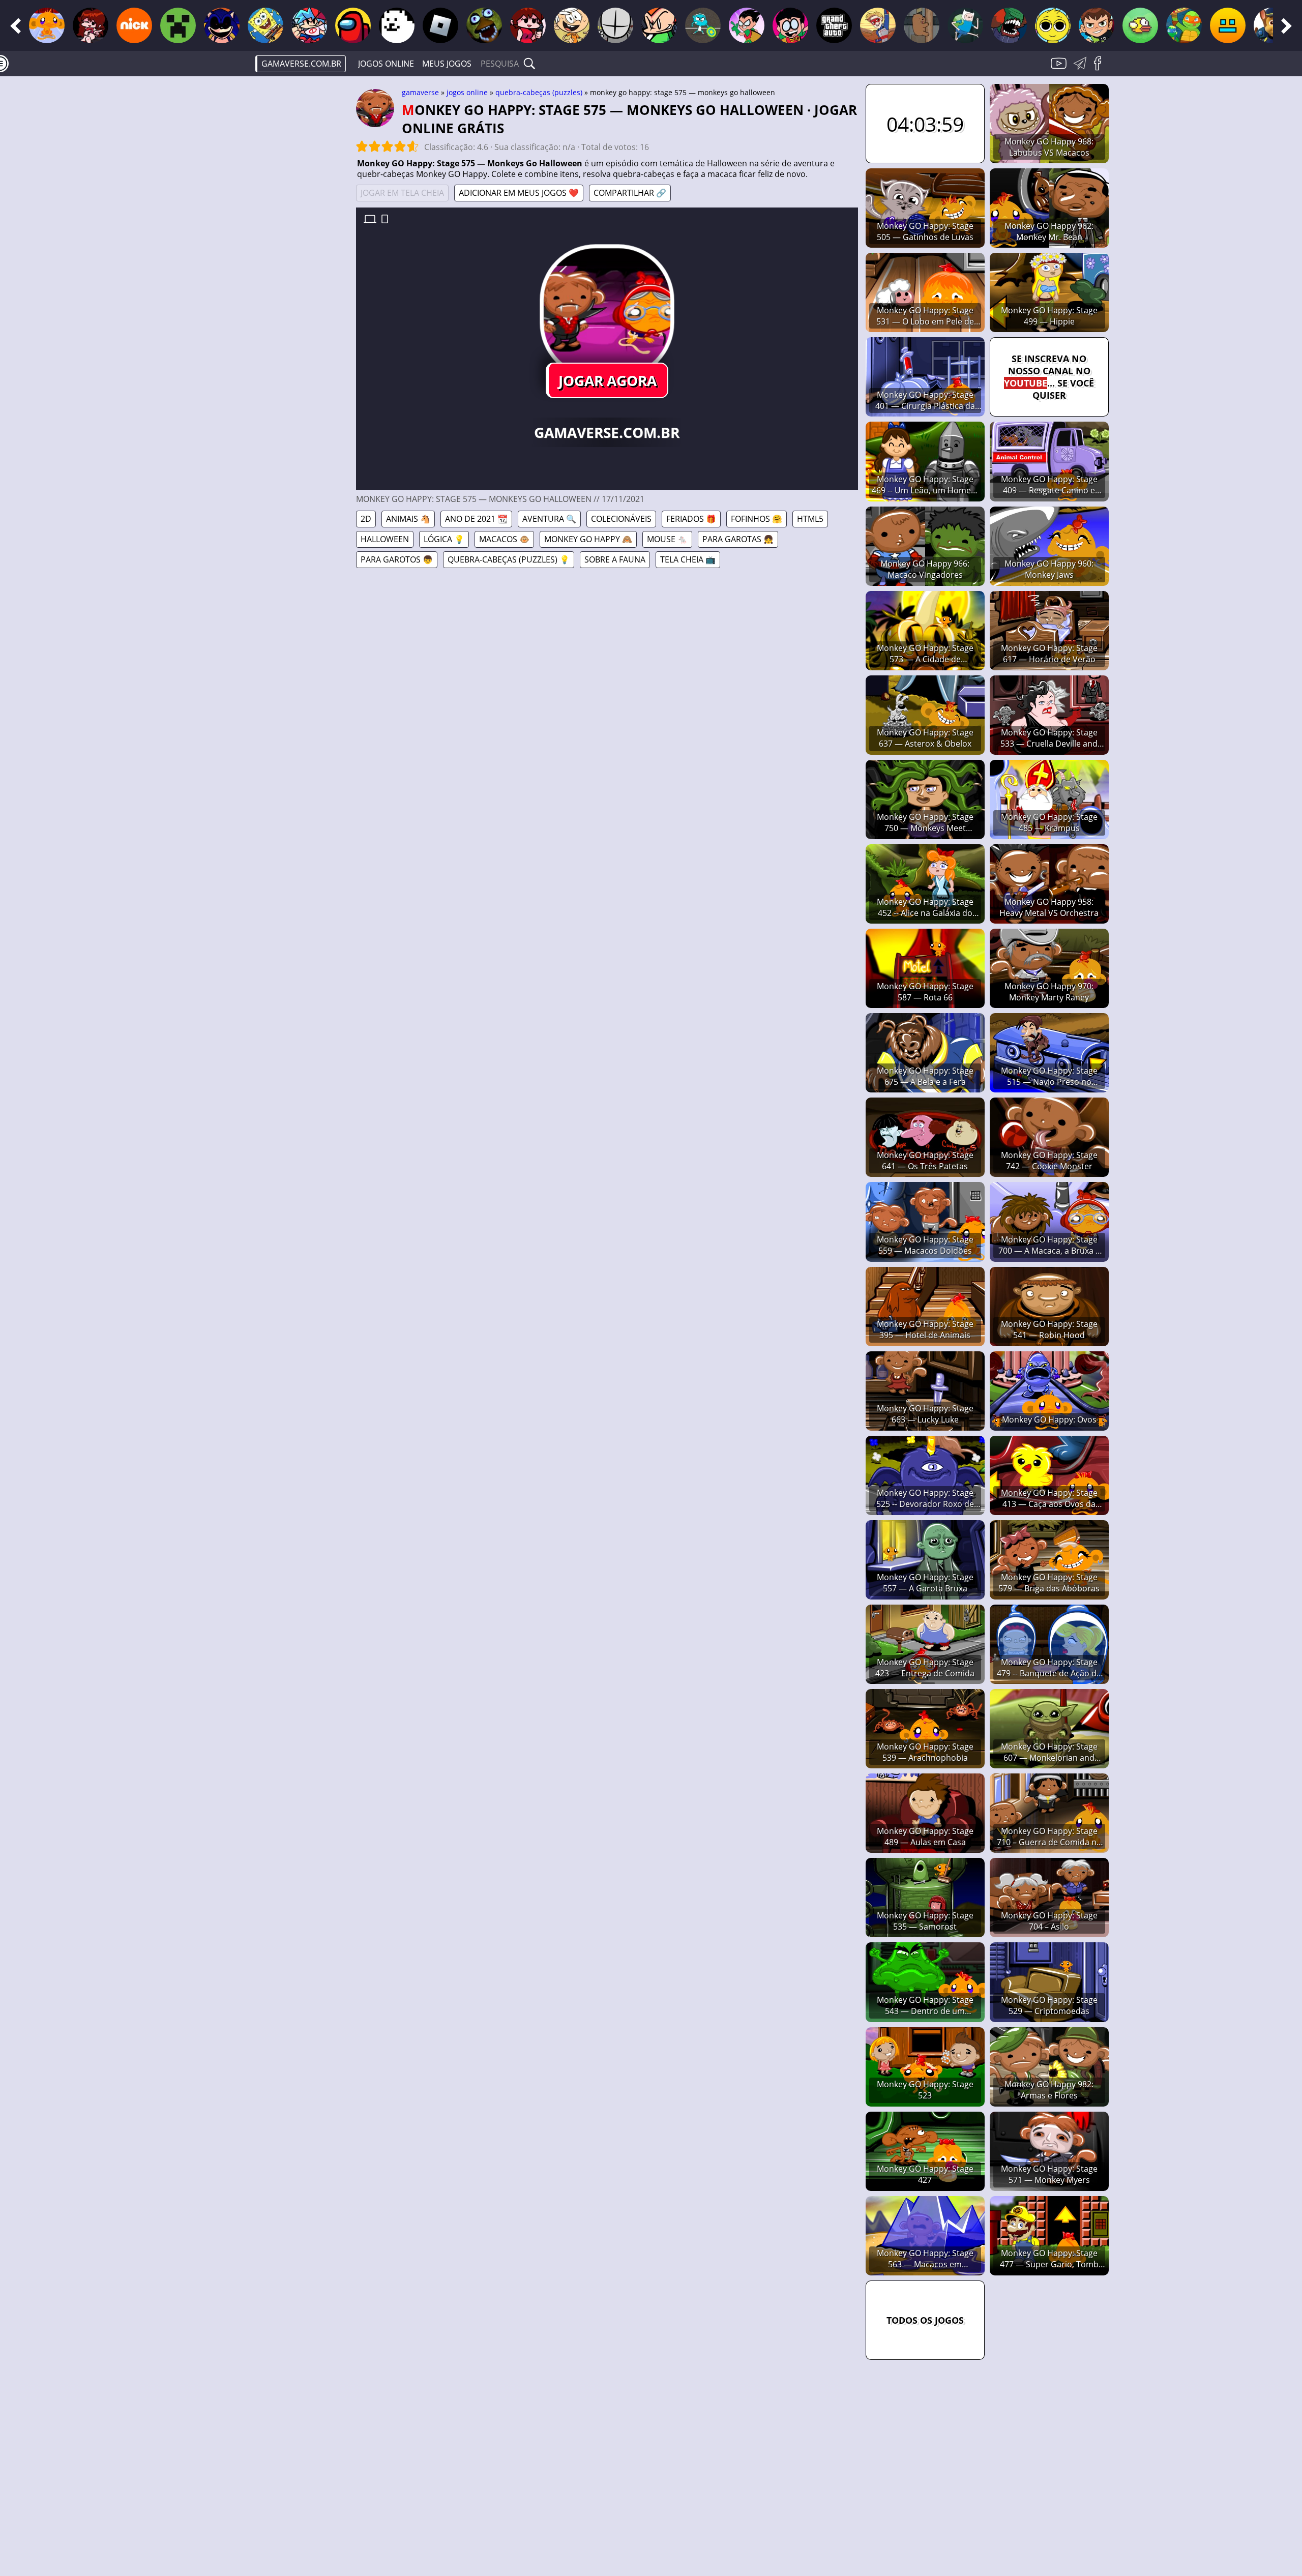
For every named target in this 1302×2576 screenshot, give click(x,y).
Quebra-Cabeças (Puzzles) (539, 92)
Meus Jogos (447, 64)
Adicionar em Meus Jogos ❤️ (519, 193)
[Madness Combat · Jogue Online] (615, 25)
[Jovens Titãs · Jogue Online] (747, 25)
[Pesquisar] (529, 64)
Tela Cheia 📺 (688, 559)
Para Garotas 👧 (738, 539)
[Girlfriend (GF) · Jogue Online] (528, 25)
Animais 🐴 (408, 519)
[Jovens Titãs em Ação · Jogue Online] (790, 25)
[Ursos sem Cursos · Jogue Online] (922, 25)
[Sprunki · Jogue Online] (1053, 25)
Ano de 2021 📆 (476, 519)
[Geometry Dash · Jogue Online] (1228, 25)
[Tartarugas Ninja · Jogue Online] (1184, 25)
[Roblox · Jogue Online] (440, 25)
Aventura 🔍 (549, 519)
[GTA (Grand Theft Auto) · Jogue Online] (834, 25)
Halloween (385, 539)
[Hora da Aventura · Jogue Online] (965, 25)
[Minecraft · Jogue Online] (178, 25)
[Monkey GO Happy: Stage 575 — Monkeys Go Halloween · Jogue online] (607, 311)
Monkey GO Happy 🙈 (588, 539)
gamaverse (420, 92)
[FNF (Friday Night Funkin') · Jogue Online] (91, 25)
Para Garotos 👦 (397, 559)
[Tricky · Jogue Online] (1009, 25)
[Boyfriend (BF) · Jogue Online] (309, 25)
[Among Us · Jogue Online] (353, 25)
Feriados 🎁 (691, 519)
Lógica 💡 (444, 539)
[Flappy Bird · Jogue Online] (1140, 25)
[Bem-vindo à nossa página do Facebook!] (1101, 69)
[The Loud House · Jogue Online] (572, 25)
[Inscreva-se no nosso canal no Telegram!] (1082, 69)
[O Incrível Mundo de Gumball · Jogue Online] (703, 25)
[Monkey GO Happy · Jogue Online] (47, 25)
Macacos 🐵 (504, 539)
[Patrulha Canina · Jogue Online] (1271, 25)
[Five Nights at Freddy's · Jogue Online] (484, 25)
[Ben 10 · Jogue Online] (1097, 25)
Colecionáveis (621, 519)
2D (366, 519)
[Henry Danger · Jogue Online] (878, 25)
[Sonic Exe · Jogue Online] (222, 25)
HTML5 (810, 519)
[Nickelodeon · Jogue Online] (134, 25)
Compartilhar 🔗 (630, 193)
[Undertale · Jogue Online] (397, 25)
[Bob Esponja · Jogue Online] (265, 25)
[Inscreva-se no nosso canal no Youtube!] (1060, 69)
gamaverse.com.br (301, 64)
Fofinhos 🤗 (757, 519)
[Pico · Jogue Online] (659, 25)
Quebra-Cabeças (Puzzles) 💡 (509, 559)
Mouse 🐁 (667, 539)
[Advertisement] (270, 242)
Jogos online (386, 64)
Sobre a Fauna (615, 559)
